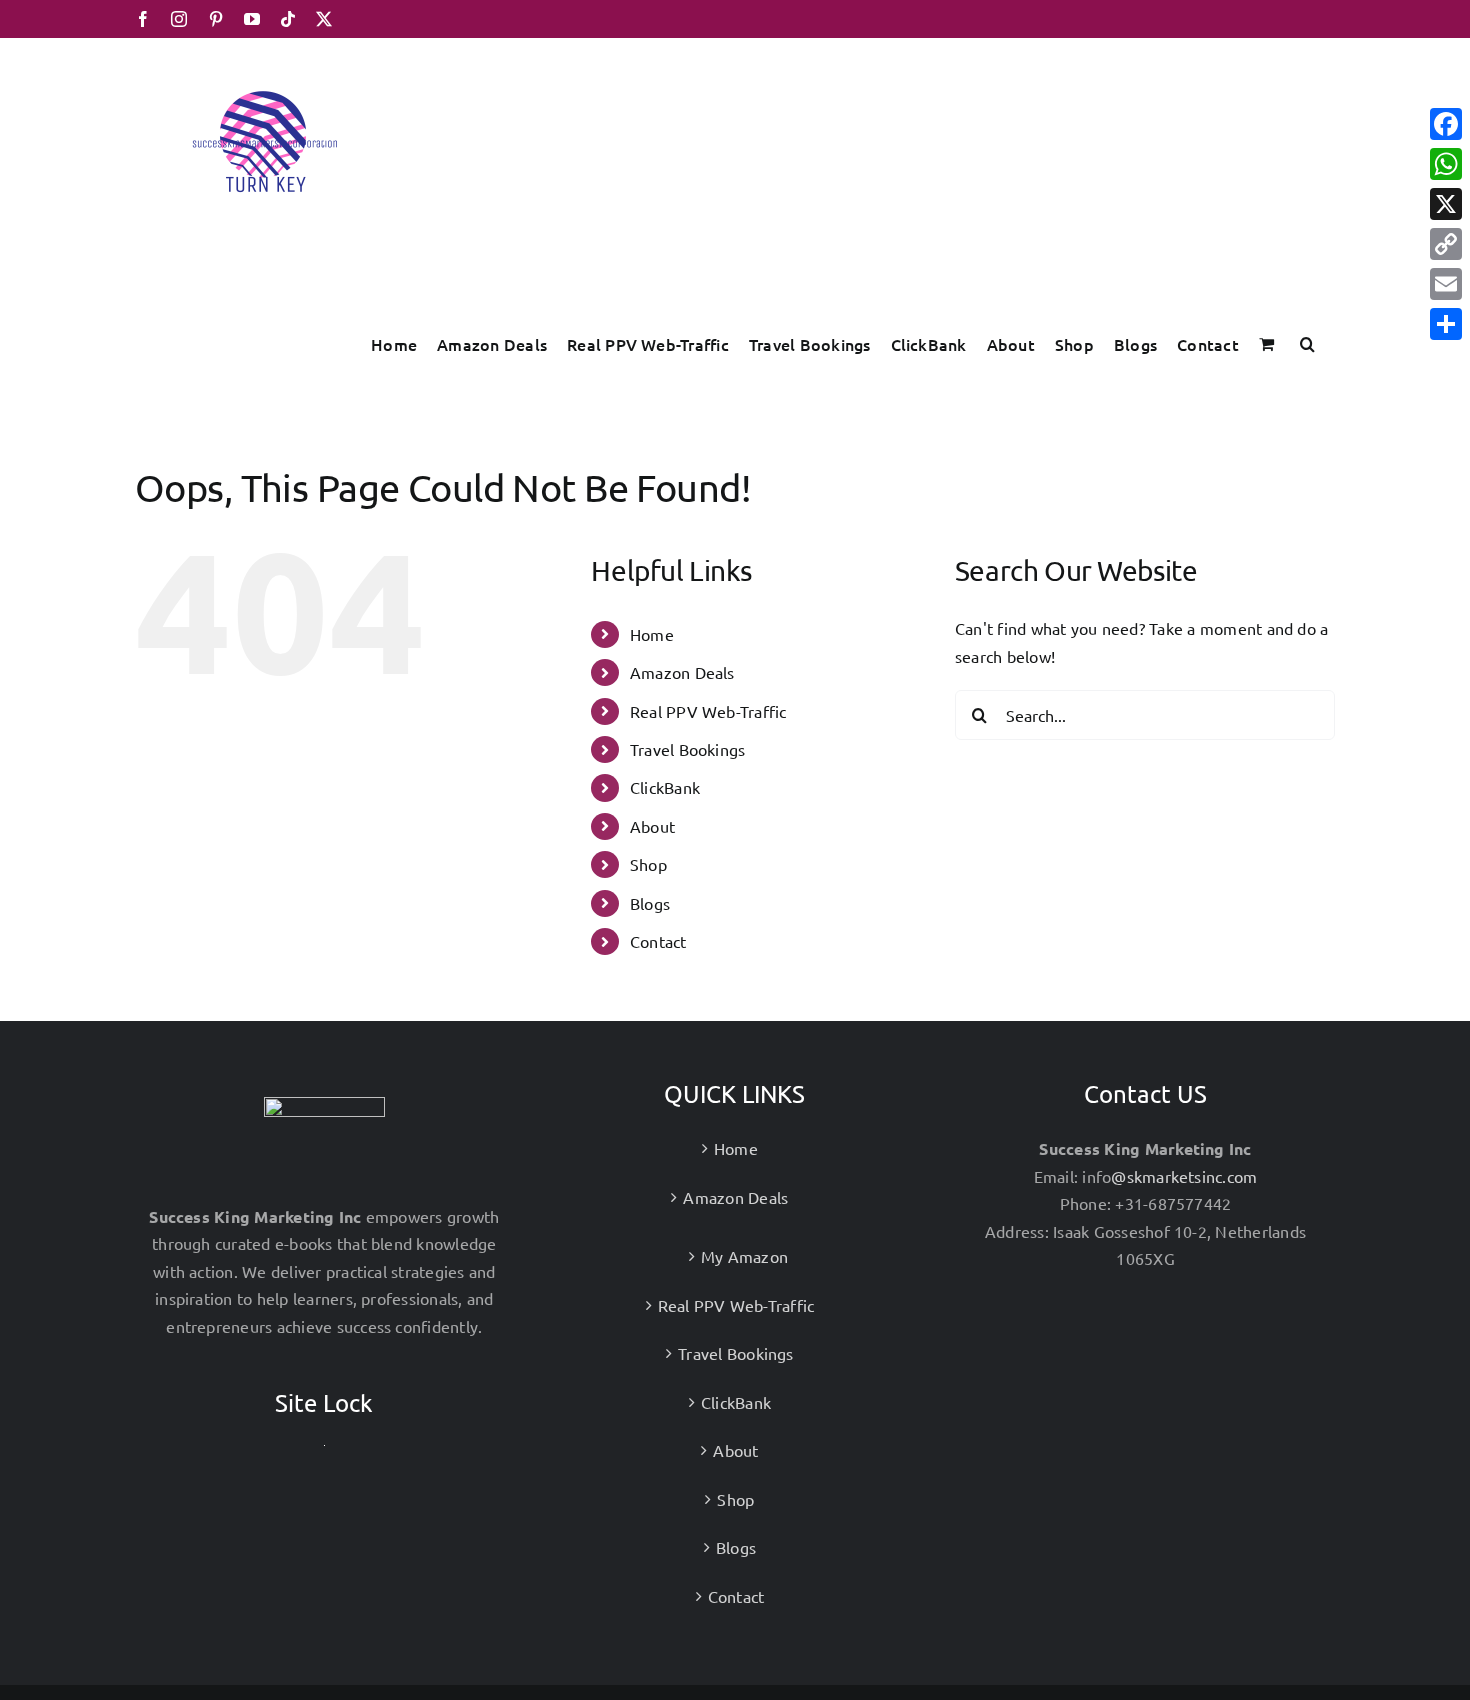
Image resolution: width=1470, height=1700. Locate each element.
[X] (1446, 204)
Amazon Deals (682, 672)
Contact (658, 941)
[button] (1307, 344)
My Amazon (744, 1256)
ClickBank (665, 787)
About (652, 826)
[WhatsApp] (1446, 164)
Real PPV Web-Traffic (708, 711)
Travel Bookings (688, 749)
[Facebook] (1446, 124)
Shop (648, 864)
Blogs (650, 903)
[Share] (1446, 324)
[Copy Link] (1446, 244)
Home (652, 634)
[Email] (1446, 284)
